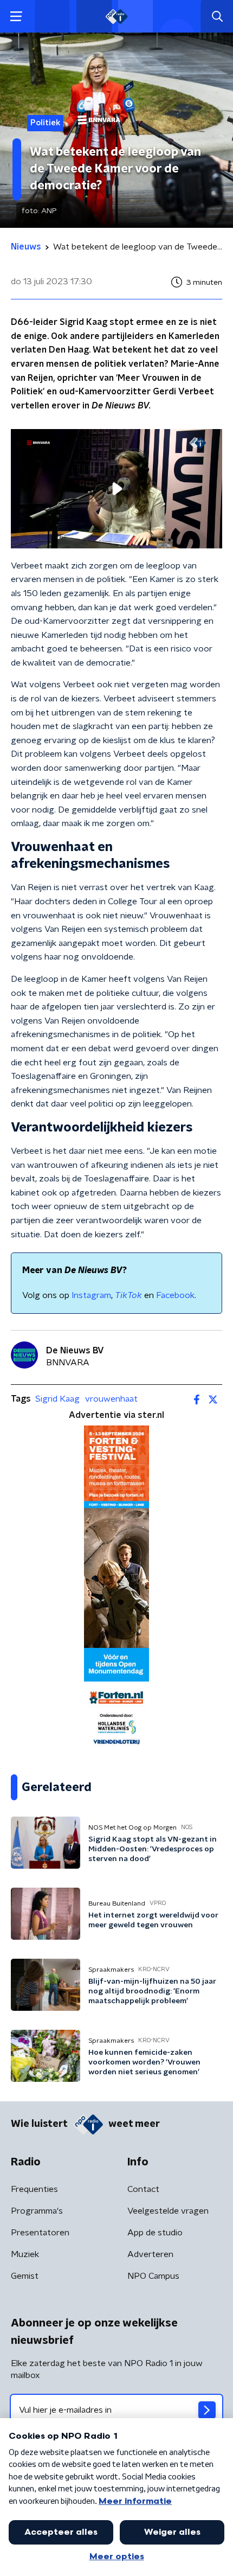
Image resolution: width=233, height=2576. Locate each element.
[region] (116, 488)
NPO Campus (153, 2276)
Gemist (25, 2276)
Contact (143, 2189)
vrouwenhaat (111, 1399)
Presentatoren (40, 2233)
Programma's (37, 2211)
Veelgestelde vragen (168, 2211)
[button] (16, 17)
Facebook (175, 1295)
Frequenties (34, 2189)
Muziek (25, 2254)
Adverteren (150, 2254)
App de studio (155, 2233)
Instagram (91, 1295)
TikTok (128, 1295)
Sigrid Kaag (57, 1399)
